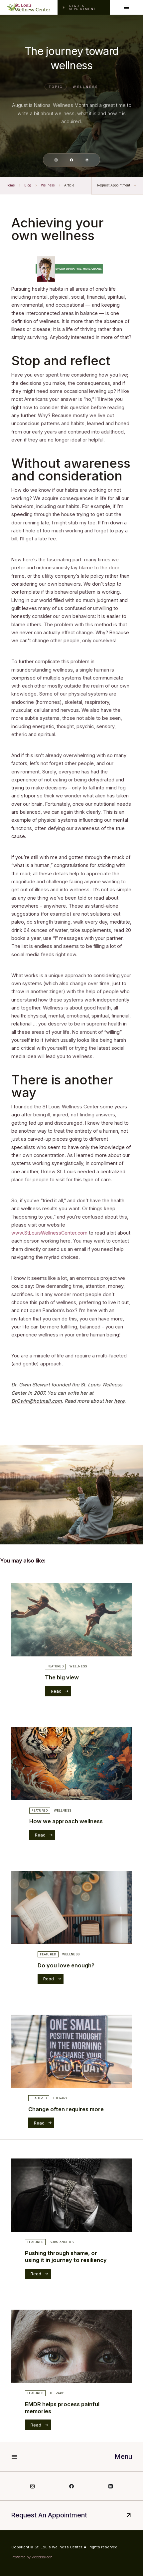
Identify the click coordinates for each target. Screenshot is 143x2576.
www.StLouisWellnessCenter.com (49, 1233)
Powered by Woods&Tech (32, 2557)
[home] (29, 7)
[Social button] (56, 160)
